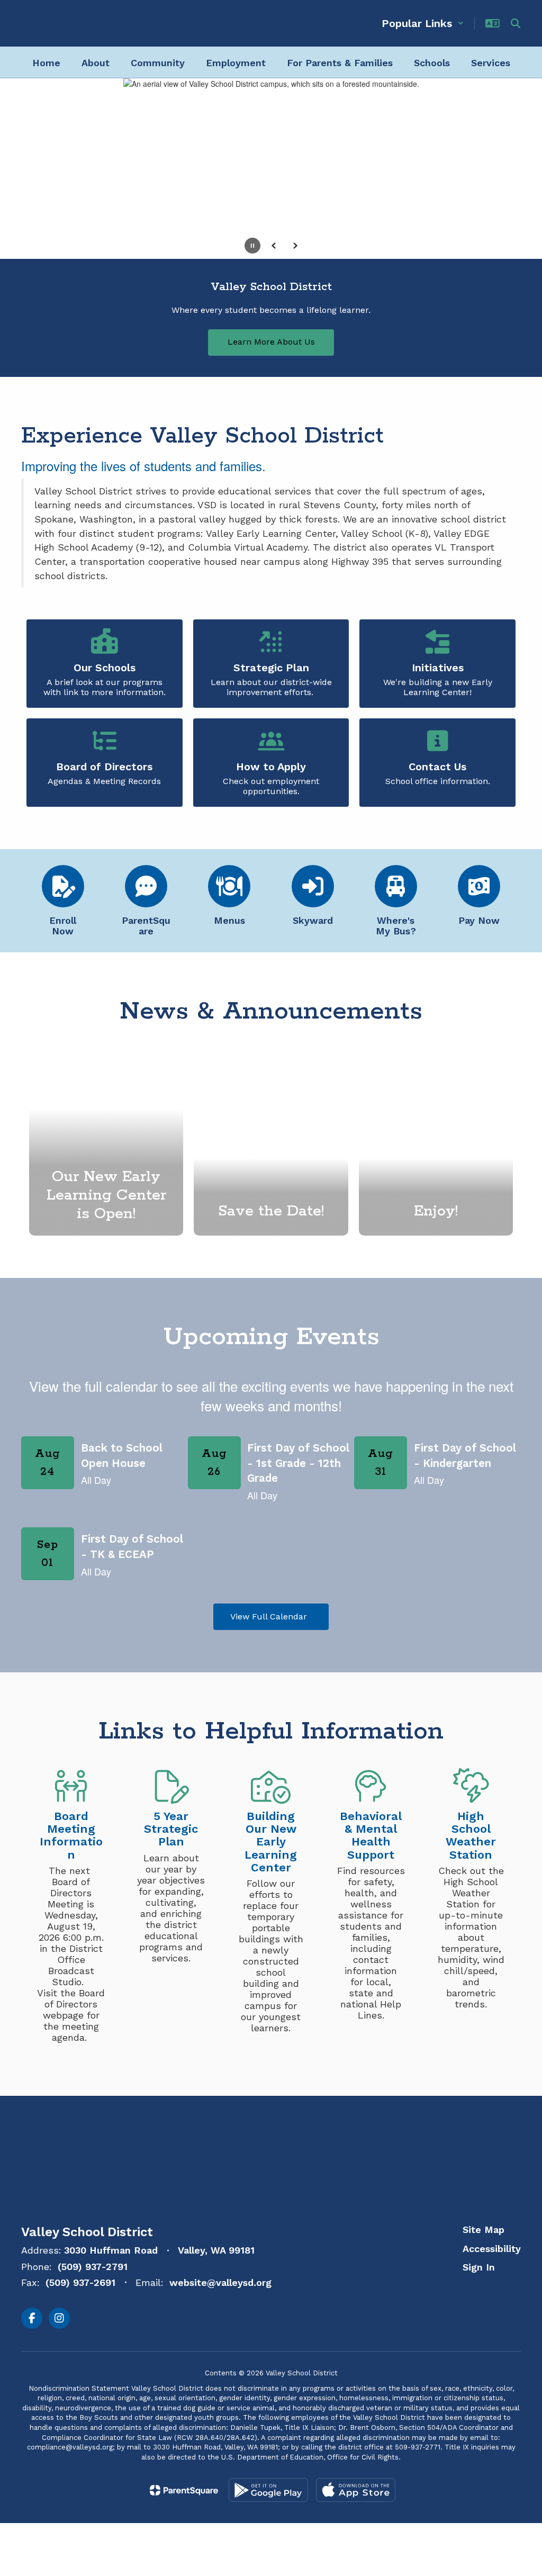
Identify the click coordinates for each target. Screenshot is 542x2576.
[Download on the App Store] (356, 2490)
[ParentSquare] (184, 2490)
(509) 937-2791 (93, 2267)
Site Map (484, 2230)
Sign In (479, 2267)
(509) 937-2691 (80, 2282)
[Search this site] (516, 23)
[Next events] (510, 1617)
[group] (271, 1143)
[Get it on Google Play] (268, 2490)
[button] (423, 23)
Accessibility (492, 2249)
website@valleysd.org (220, 2282)
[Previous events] (32, 1617)
